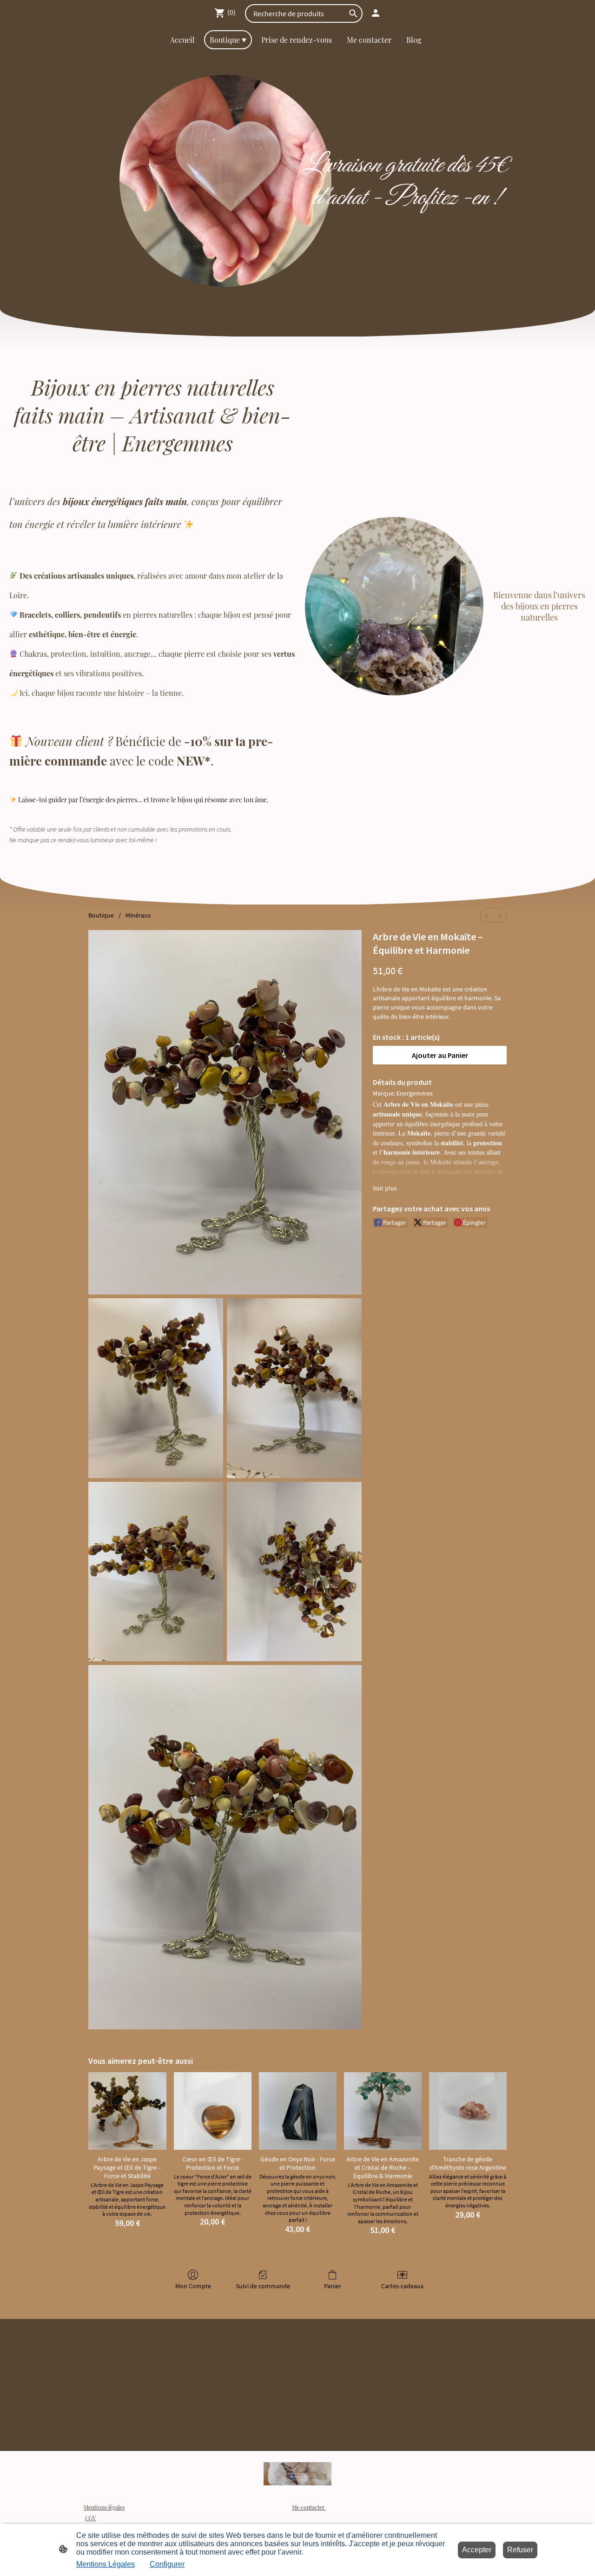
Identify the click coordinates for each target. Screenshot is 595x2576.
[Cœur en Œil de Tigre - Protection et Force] (213, 2111)
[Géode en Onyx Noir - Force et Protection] (298, 2111)
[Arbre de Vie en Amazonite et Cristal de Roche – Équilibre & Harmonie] (383, 2111)
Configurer (167, 2564)
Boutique (101, 915)
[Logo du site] (298, 2474)
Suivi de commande (263, 2286)
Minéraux (138, 915)
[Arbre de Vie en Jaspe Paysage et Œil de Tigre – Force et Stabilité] (127, 2111)
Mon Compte (193, 2286)
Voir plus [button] (385, 1188)
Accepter (477, 2550)
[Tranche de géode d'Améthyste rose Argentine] (468, 2111)
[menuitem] (487, 915)
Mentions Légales (106, 2564)
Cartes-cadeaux (402, 2286)
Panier (333, 2286)
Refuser (520, 2550)
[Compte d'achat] (376, 13)
